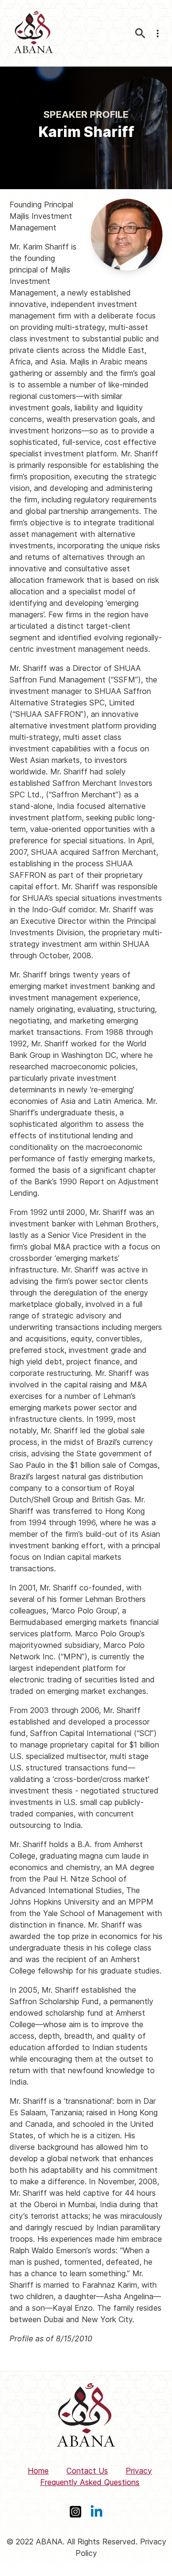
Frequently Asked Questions (90, 2482)
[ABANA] (33, 33)
